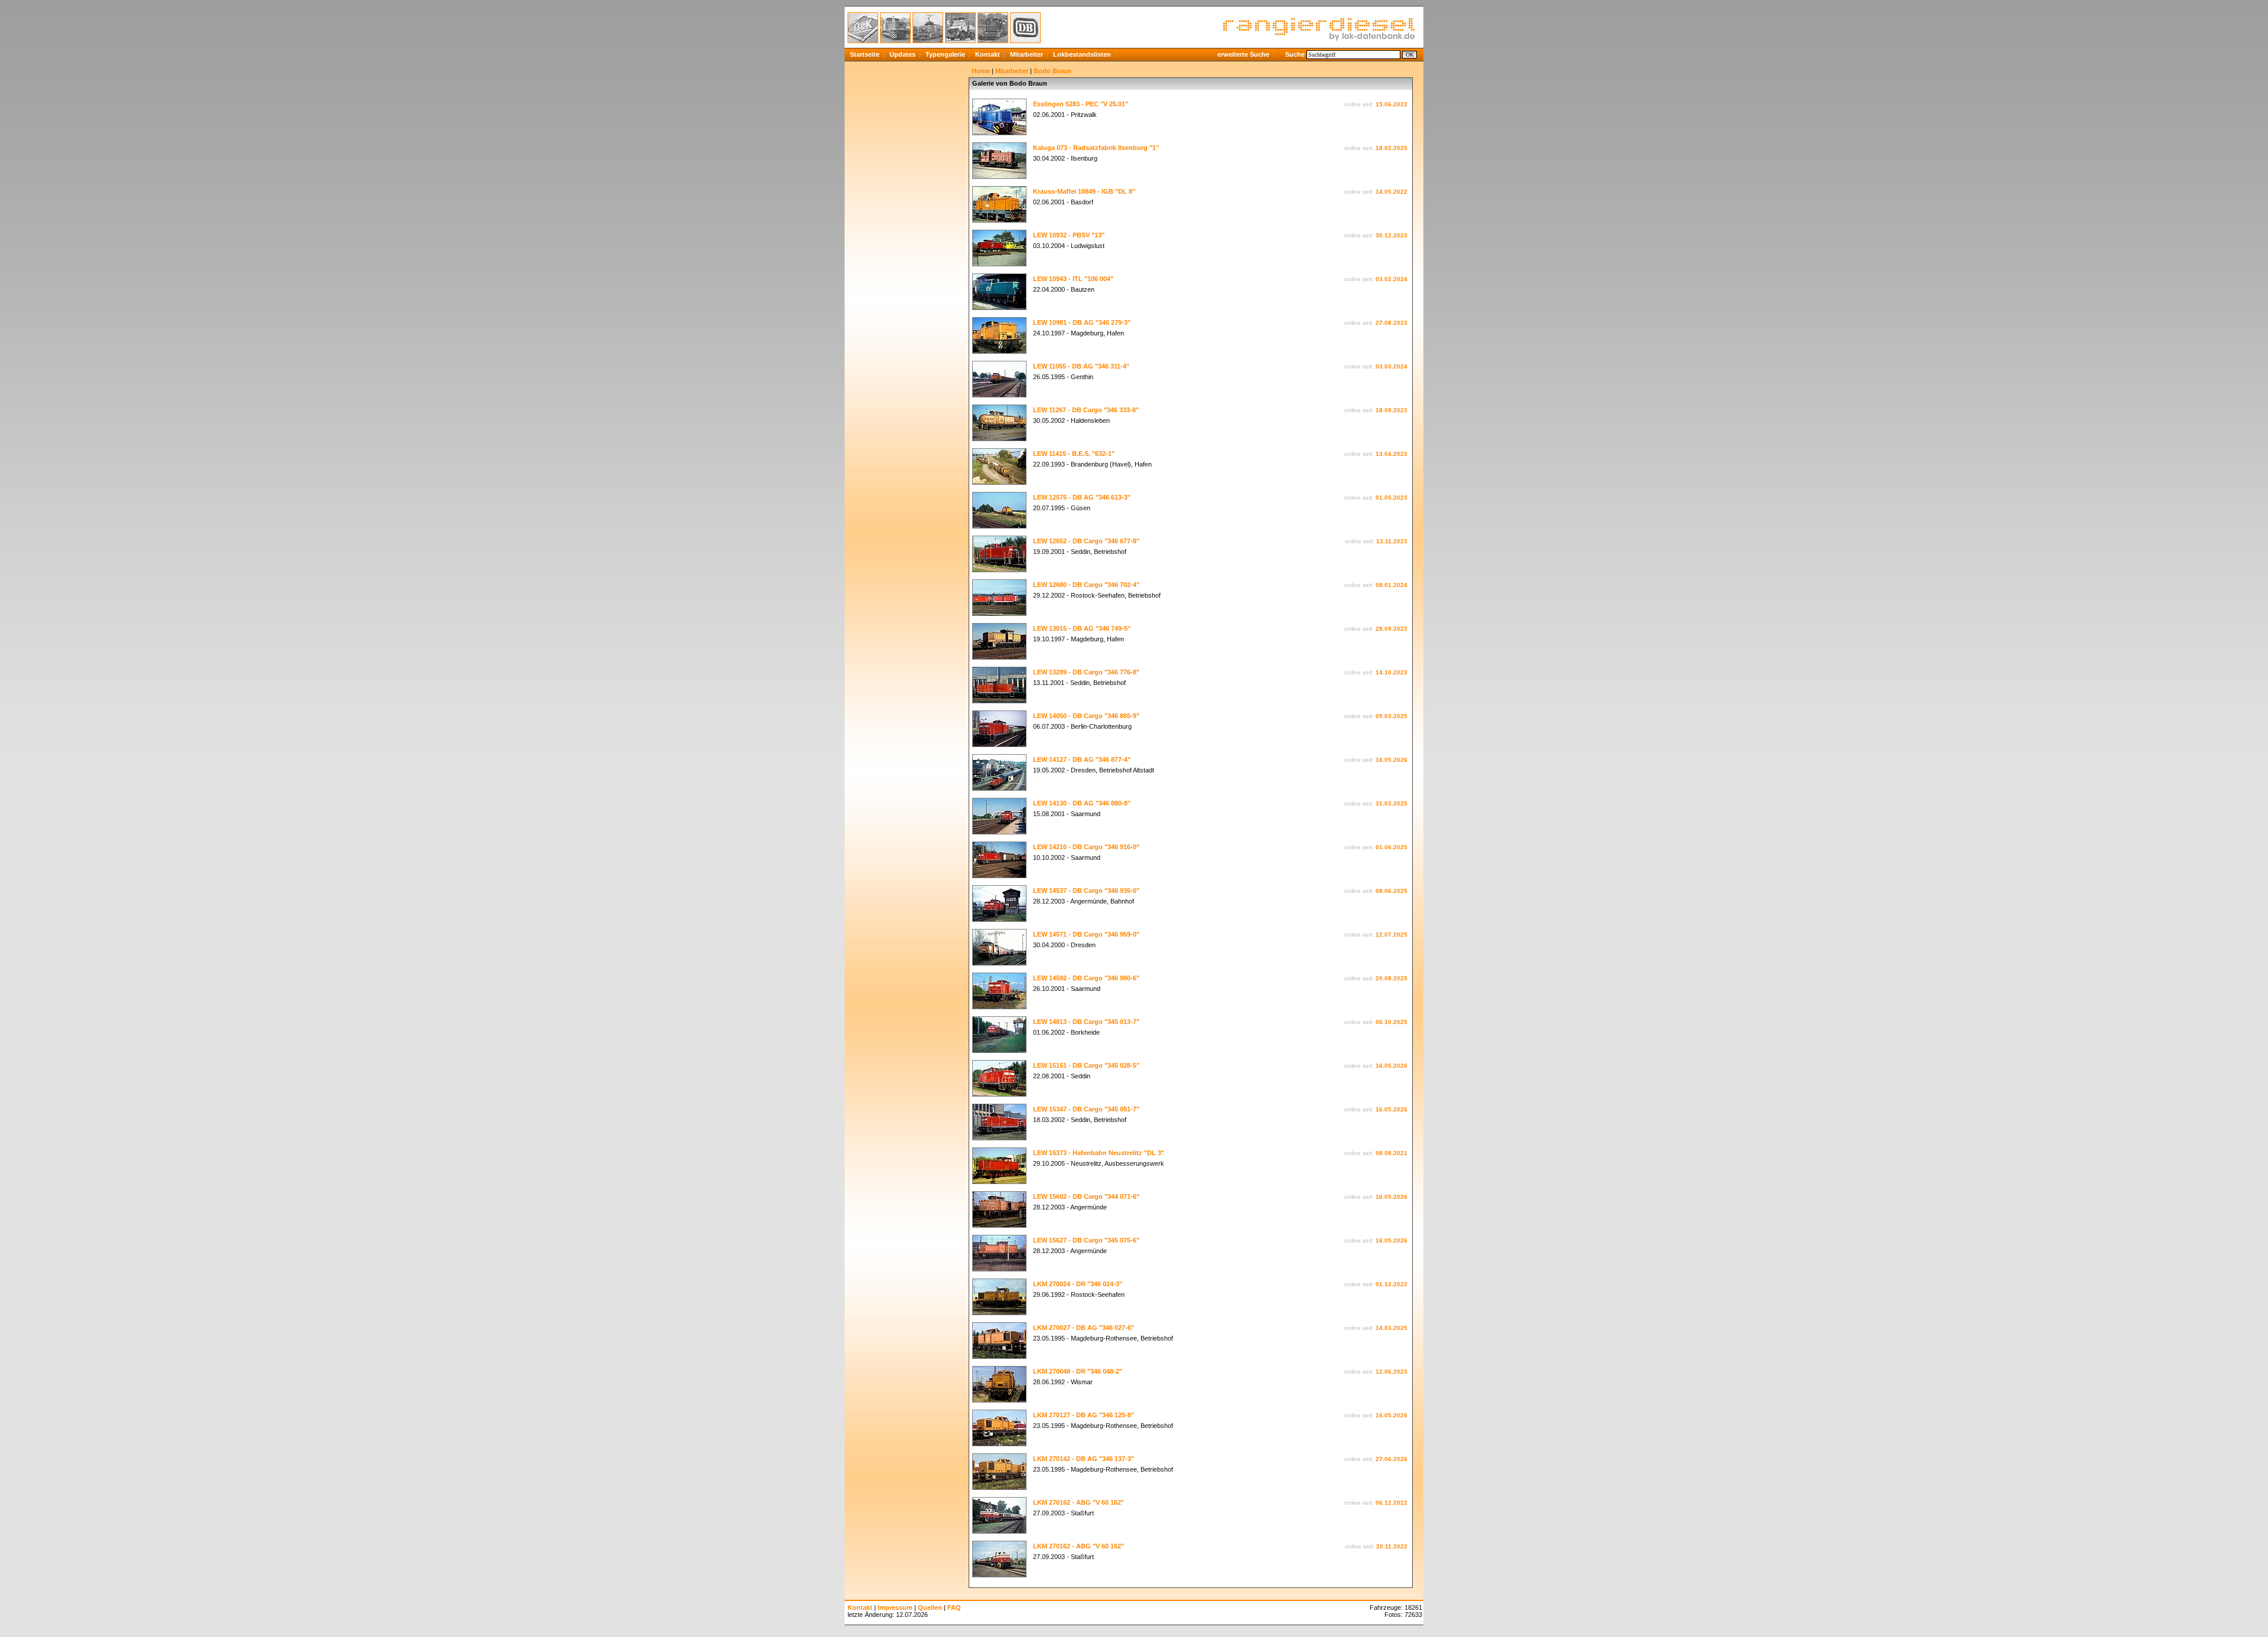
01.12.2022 (1392, 1284)
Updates (902, 54)
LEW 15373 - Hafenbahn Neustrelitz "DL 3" (1099, 1153)
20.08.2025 (1392, 978)
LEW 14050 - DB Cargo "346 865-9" (1086, 716)
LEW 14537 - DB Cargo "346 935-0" (1086, 891)
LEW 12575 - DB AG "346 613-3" (1082, 497)
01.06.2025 (1392, 847)
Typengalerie (945, 54)
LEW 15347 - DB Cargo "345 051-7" (1086, 1109)
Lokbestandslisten (1082, 54)
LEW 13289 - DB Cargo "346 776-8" (1086, 672)
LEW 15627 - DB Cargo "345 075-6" (1086, 1240)
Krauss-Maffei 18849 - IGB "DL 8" (1084, 191)
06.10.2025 (1392, 1022)
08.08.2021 (1392, 1153)
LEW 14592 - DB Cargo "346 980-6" (1086, 978)
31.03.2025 (1392, 803)
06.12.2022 (1392, 1503)
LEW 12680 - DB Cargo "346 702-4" (1086, 585)
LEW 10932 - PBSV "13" (1069, 235)
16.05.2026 (1392, 760)
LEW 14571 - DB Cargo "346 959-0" (1086, 934)
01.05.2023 (1392, 498)
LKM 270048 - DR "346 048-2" (1078, 1371)
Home (981, 71)
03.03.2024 (1392, 366)
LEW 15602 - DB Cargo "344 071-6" (1086, 1196)
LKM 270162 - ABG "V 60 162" (1078, 1502)
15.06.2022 (1392, 104)
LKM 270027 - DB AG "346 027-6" (1084, 1328)
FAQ (954, 1607)
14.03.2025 (1392, 1328)
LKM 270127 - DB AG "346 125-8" (1084, 1415)
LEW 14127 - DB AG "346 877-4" (1082, 759)
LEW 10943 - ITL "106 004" (1073, 279)
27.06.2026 (1392, 1459)
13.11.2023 (1392, 541)
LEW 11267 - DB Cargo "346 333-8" (1086, 410)
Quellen (930, 1607)
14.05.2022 (1392, 192)
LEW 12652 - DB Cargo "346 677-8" (1086, 541)
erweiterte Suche (1243, 54)
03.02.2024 (1392, 279)
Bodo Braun (1052, 71)
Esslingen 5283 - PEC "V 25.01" (1081, 104)
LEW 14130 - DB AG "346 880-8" (1082, 803)
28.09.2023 (1392, 629)
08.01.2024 (1392, 585)
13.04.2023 (1392, 454)
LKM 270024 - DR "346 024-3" (1078, 1284)
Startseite (865, 54)
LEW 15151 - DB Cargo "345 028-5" (1086, 1065)
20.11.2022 (1392, 1546)
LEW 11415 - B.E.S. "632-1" (1074, 454)
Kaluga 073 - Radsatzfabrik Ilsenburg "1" (1096, 148)
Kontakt (988, 54)
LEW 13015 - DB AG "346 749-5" (1082, 628)
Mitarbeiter (1027, 54)
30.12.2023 (1392, 235)
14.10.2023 (1392, 672)
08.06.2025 (1392, 891)
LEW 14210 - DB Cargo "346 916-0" (1086, 847)
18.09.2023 (1392, 410)
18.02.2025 (1392, 148)
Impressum (895, 1607)
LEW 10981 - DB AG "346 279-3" (1082, 322)
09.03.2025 (1392, 716)
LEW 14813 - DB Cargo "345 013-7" (1086, 1022)
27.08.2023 (1392, 323)
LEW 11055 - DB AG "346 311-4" (1081, 366)
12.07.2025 (1392, 935)
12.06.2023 (1392, 1372)
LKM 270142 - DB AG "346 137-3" (1084, 1459)
